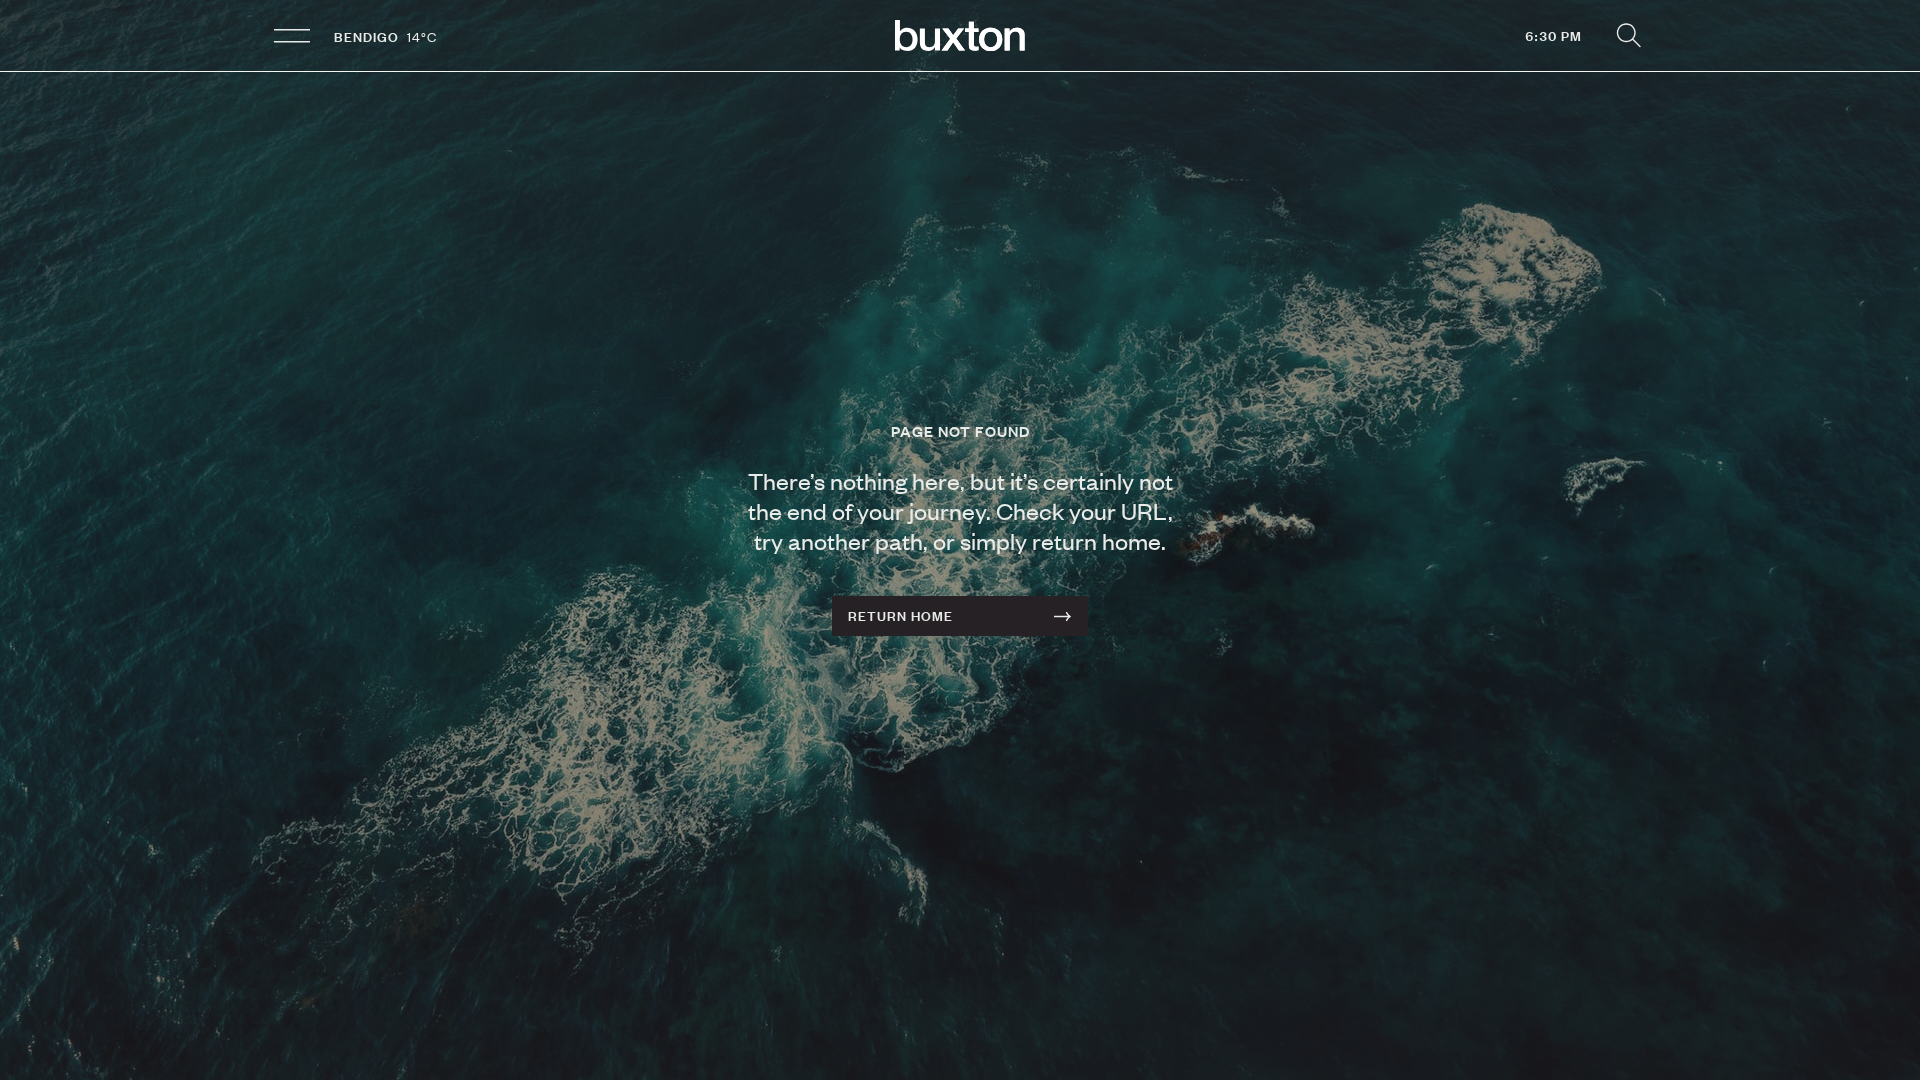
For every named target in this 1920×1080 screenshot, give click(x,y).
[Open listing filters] (1628, 36)
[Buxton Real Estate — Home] (960, 36)
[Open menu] (292, 36)
